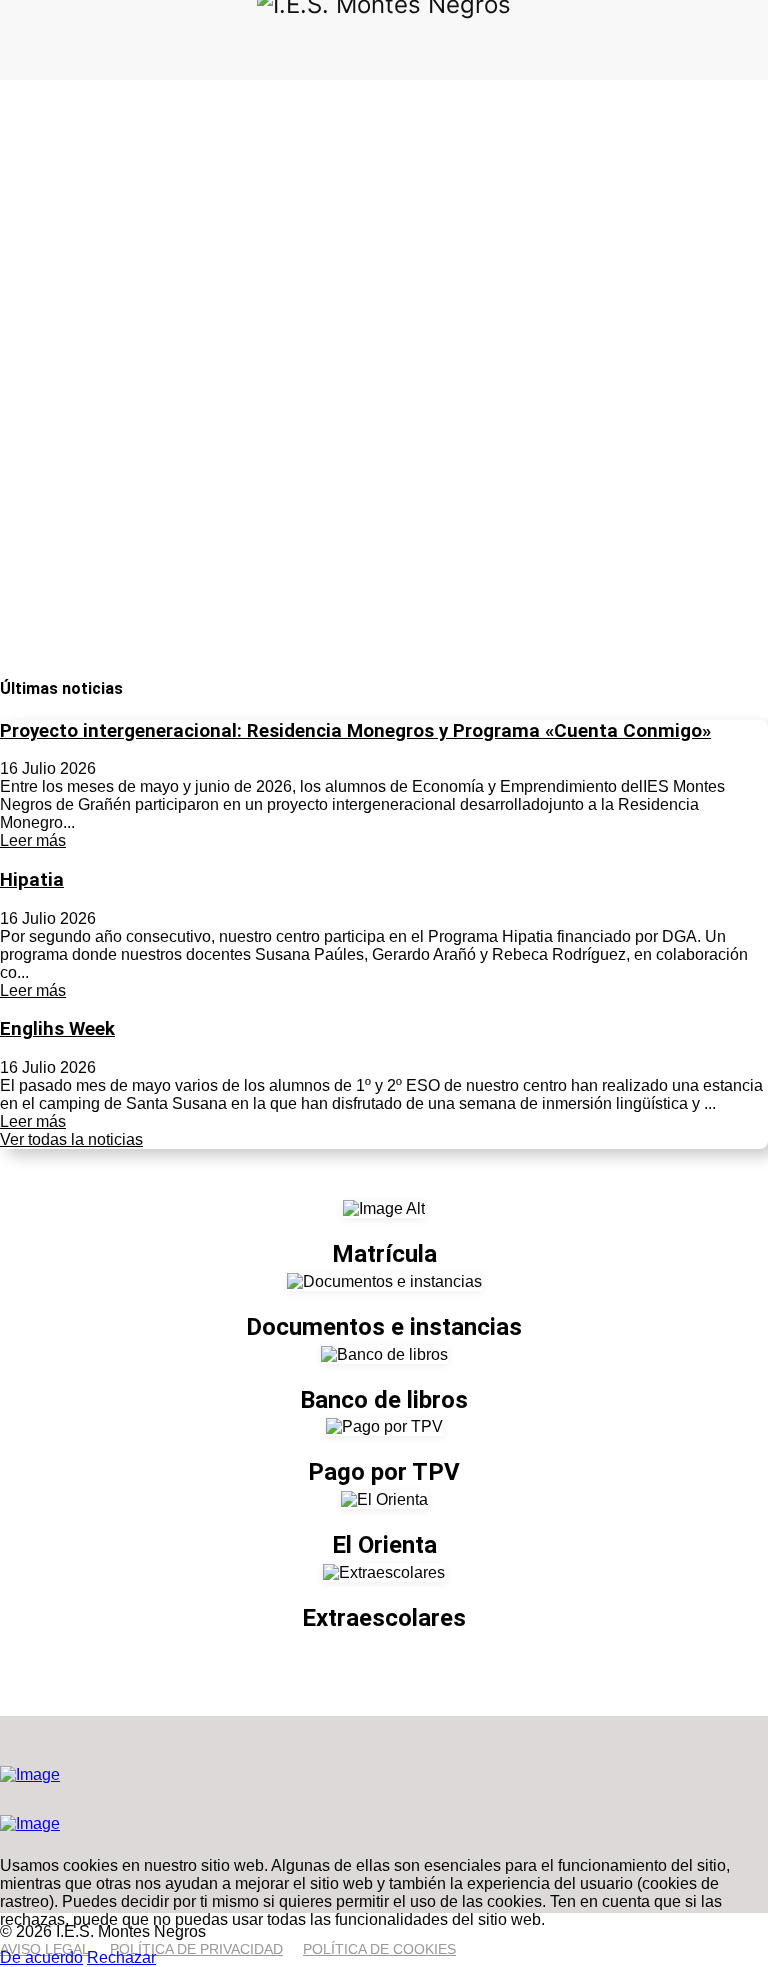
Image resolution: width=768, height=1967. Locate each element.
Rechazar (121, 1957)
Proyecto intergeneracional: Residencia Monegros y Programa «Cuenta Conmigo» (355, 731)
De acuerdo (41, 1957)
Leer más (33, 840)
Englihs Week (57, 1029)
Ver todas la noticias (71, 1139)
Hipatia (32, 880)
